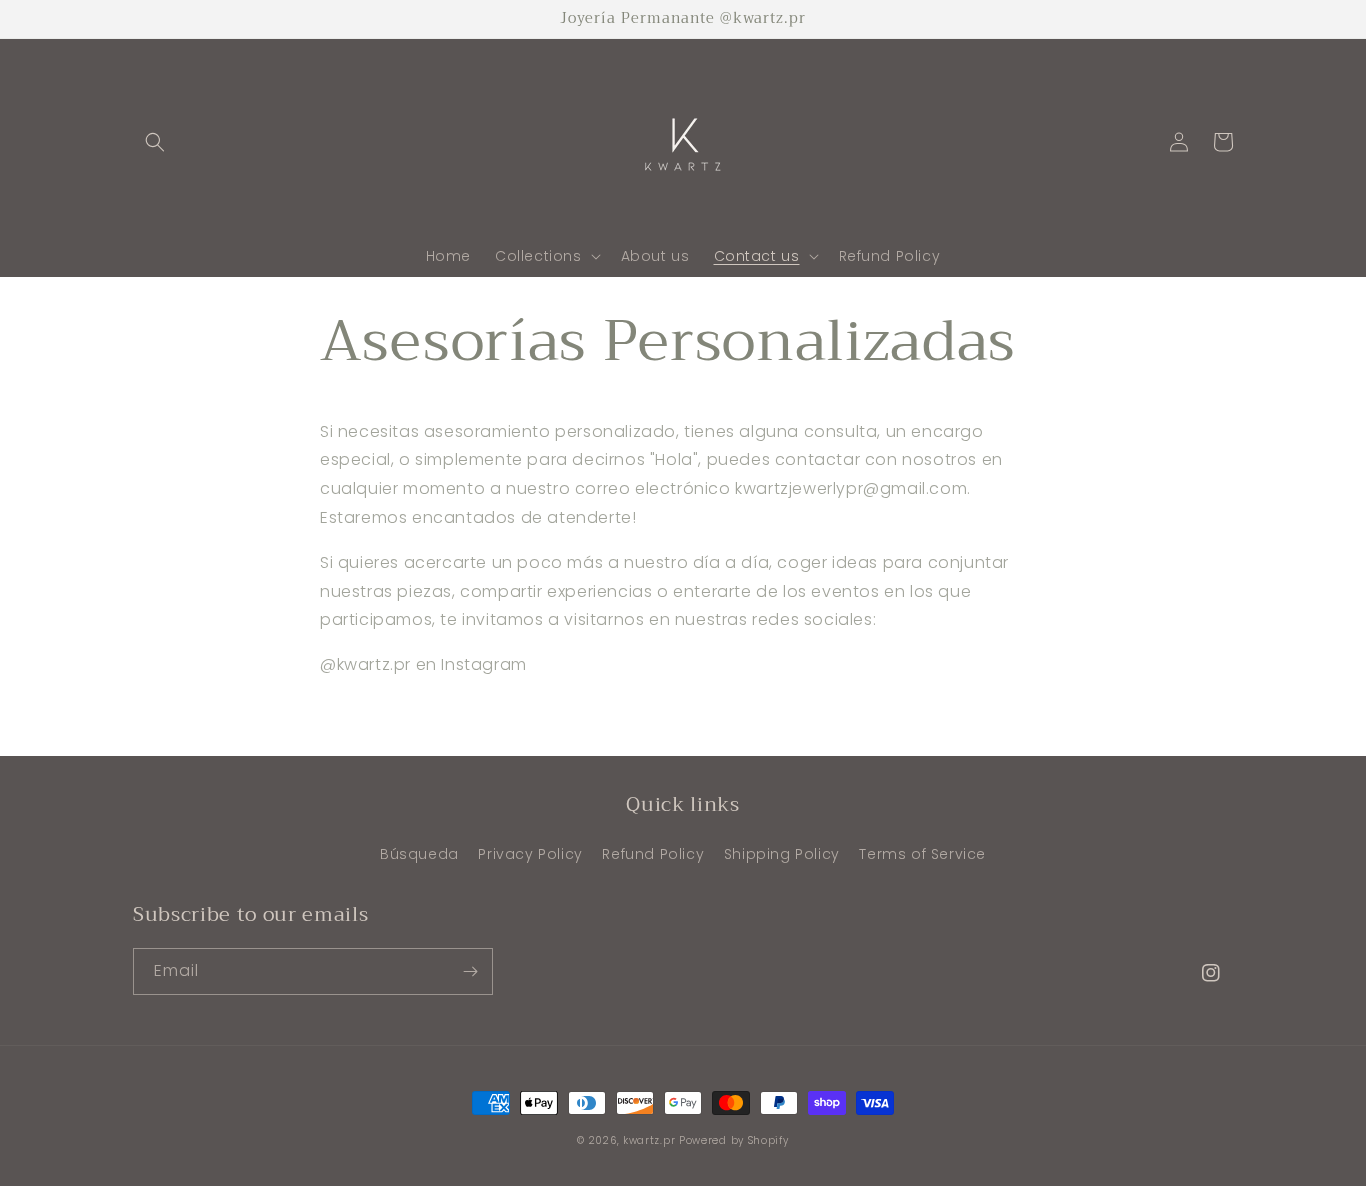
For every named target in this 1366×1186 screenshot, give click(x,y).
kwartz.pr (649, 1140)
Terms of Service (922, 854)
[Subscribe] (470, 971)
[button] (155, 142)
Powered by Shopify (734, 1140)
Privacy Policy (530, 854)
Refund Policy (653, 854)
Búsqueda (419, 854)
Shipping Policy (782, 854)
